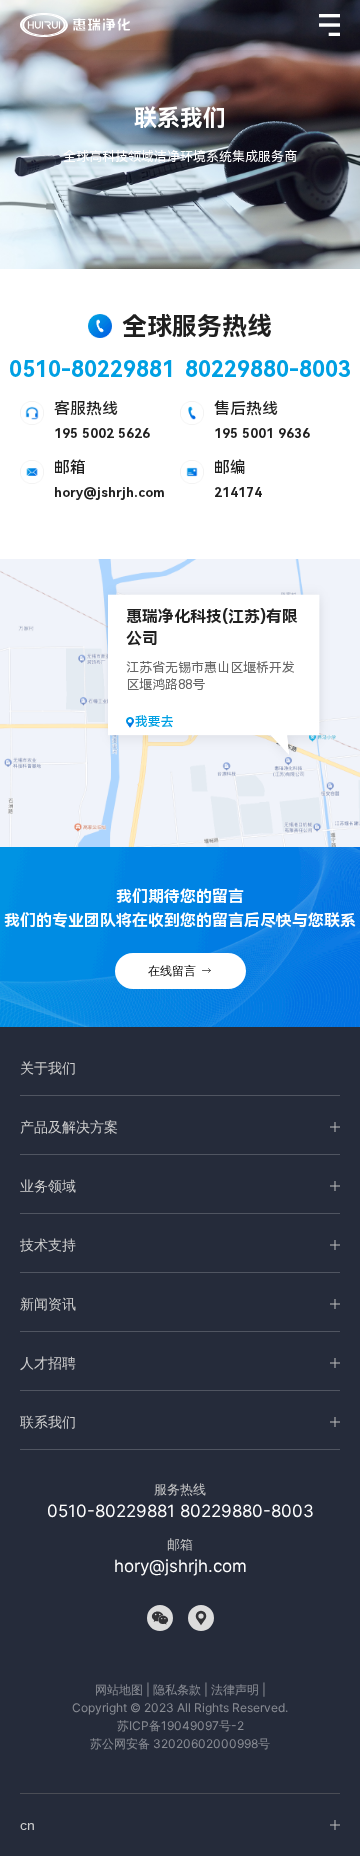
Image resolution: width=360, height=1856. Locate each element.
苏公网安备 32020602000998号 (180, 1743)
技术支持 (48, 1245)
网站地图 (119, 1689)
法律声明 (235, 1689)
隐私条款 (177, 1689)
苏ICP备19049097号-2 (180, 1725)
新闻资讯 (48, 1304)
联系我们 (48, 1422)
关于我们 (48, 1068)
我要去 (154, 721)
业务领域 (48, 1186)
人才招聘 (48, 1363)
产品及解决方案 (69, 1127)
